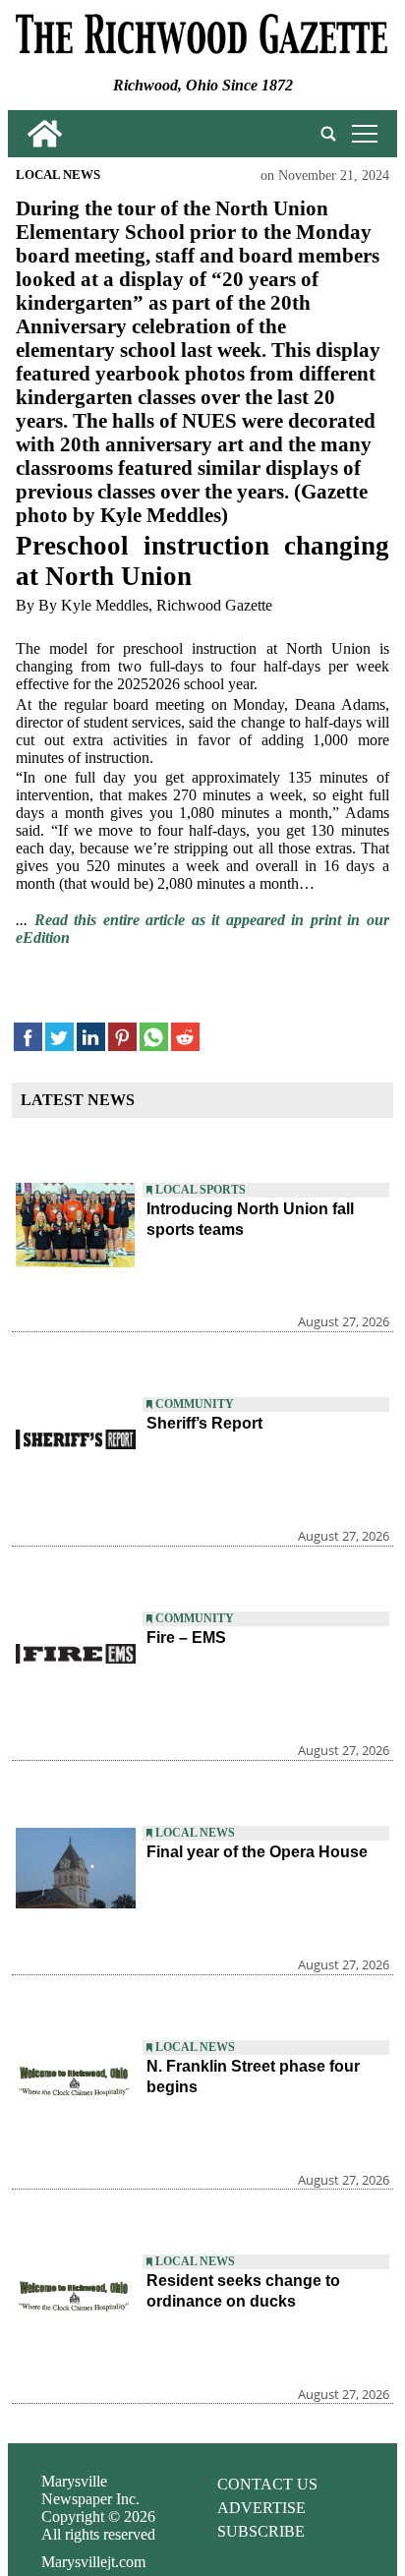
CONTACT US (267, 2484)
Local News (58, 175)
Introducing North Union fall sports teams (250, 1219)
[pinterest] (122, 1037)
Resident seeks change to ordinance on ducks (243, 2291)
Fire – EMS (186, 1638)
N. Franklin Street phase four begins (253, 2077)
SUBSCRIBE (261, 2531)
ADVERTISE (261, 2508)
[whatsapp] (154, 1037)
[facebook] (28, 1037)
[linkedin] (91, 1037)
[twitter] (59, 1037)
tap (361, 133)
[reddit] (185, 1037)
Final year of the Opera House (257, 1852)
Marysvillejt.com (93, 2562)
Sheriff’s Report (204, 1423)
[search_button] (328, 134)
